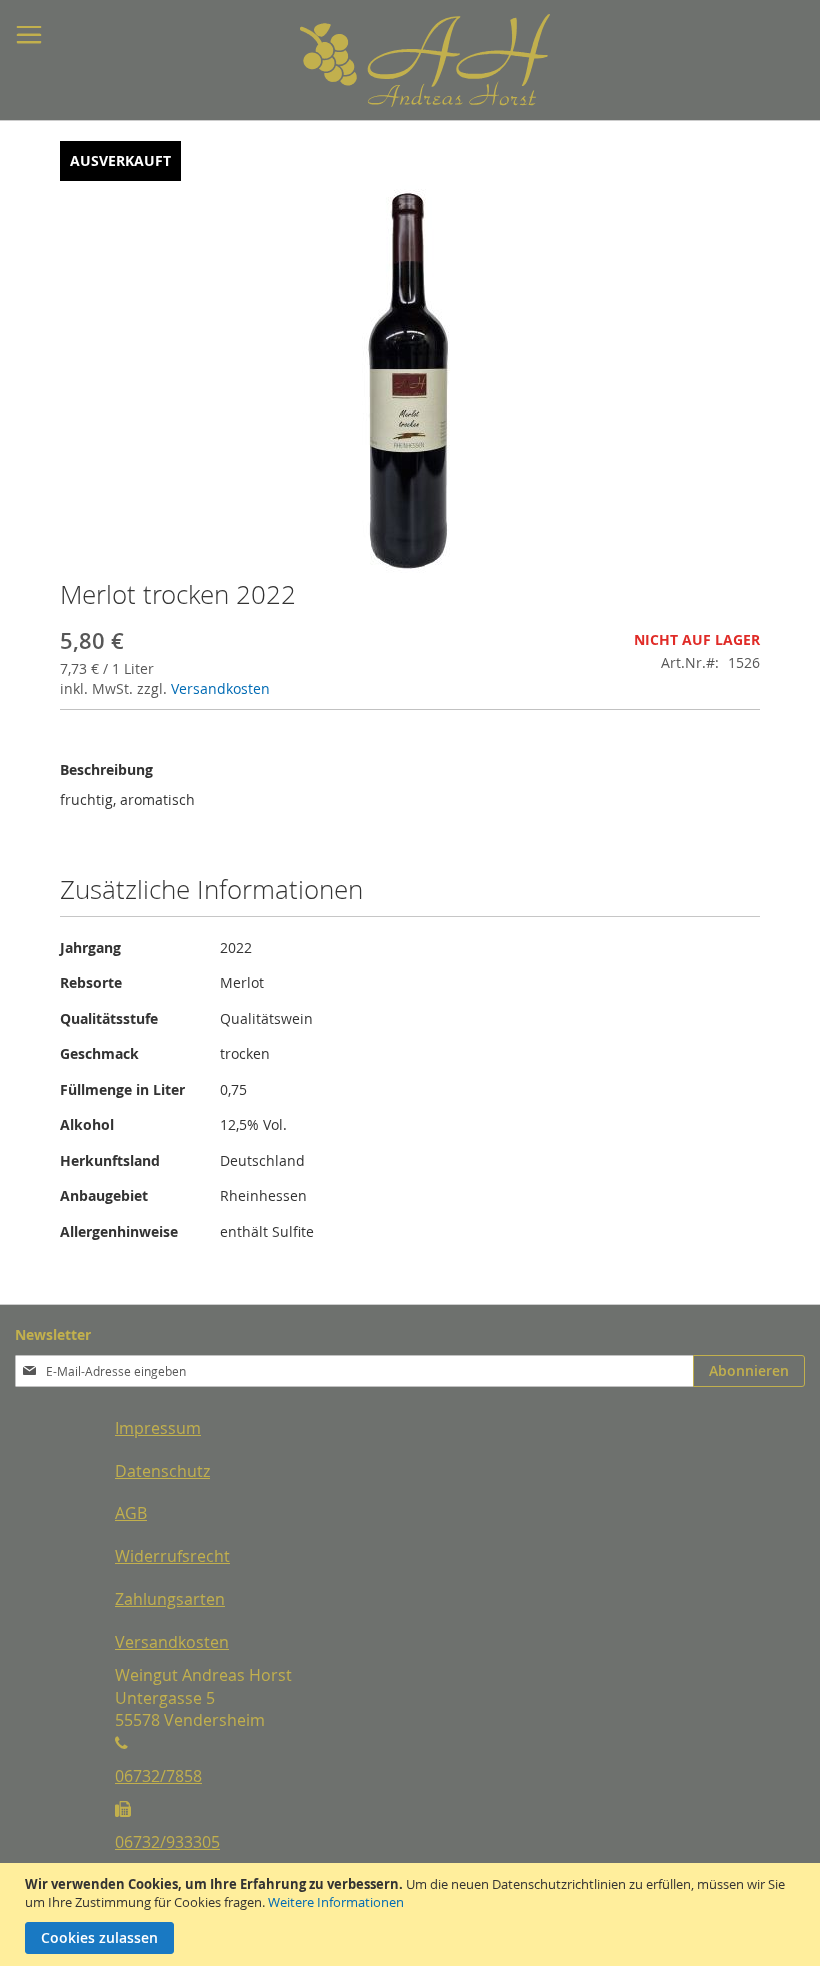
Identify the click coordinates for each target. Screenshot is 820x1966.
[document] (412, 1914)
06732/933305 (167, 1842)
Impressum (158, 1428)
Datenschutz (162, 1471)
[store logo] (375, 60)
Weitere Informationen (336, 1902)
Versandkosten (220, 688)
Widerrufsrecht (172, 1556)
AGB (131, 1513)
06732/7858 (158, 1776)
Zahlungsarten (170, 1599)
